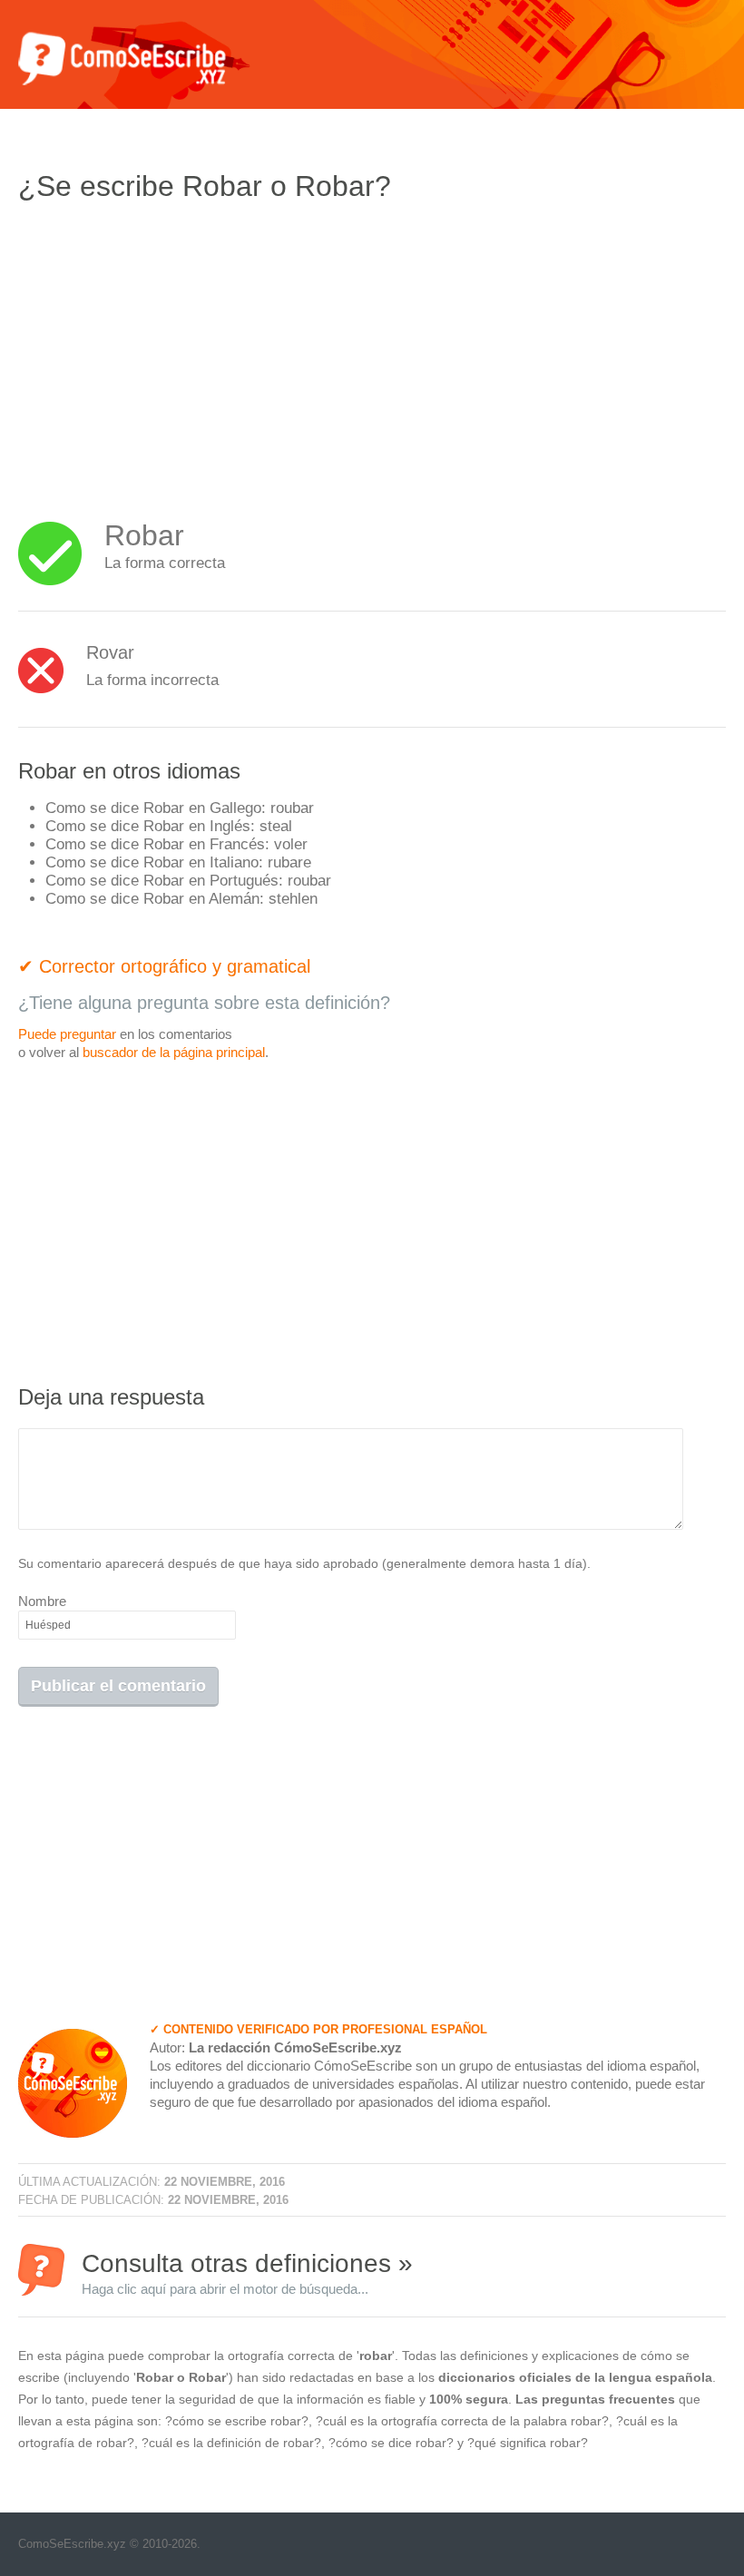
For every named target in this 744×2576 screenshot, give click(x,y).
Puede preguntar (67, 1034)
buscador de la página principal (174, 1052)
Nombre (42, 1601)
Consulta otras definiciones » (247, 2272)
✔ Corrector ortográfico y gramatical (164, 966)
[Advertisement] (171, 349)
